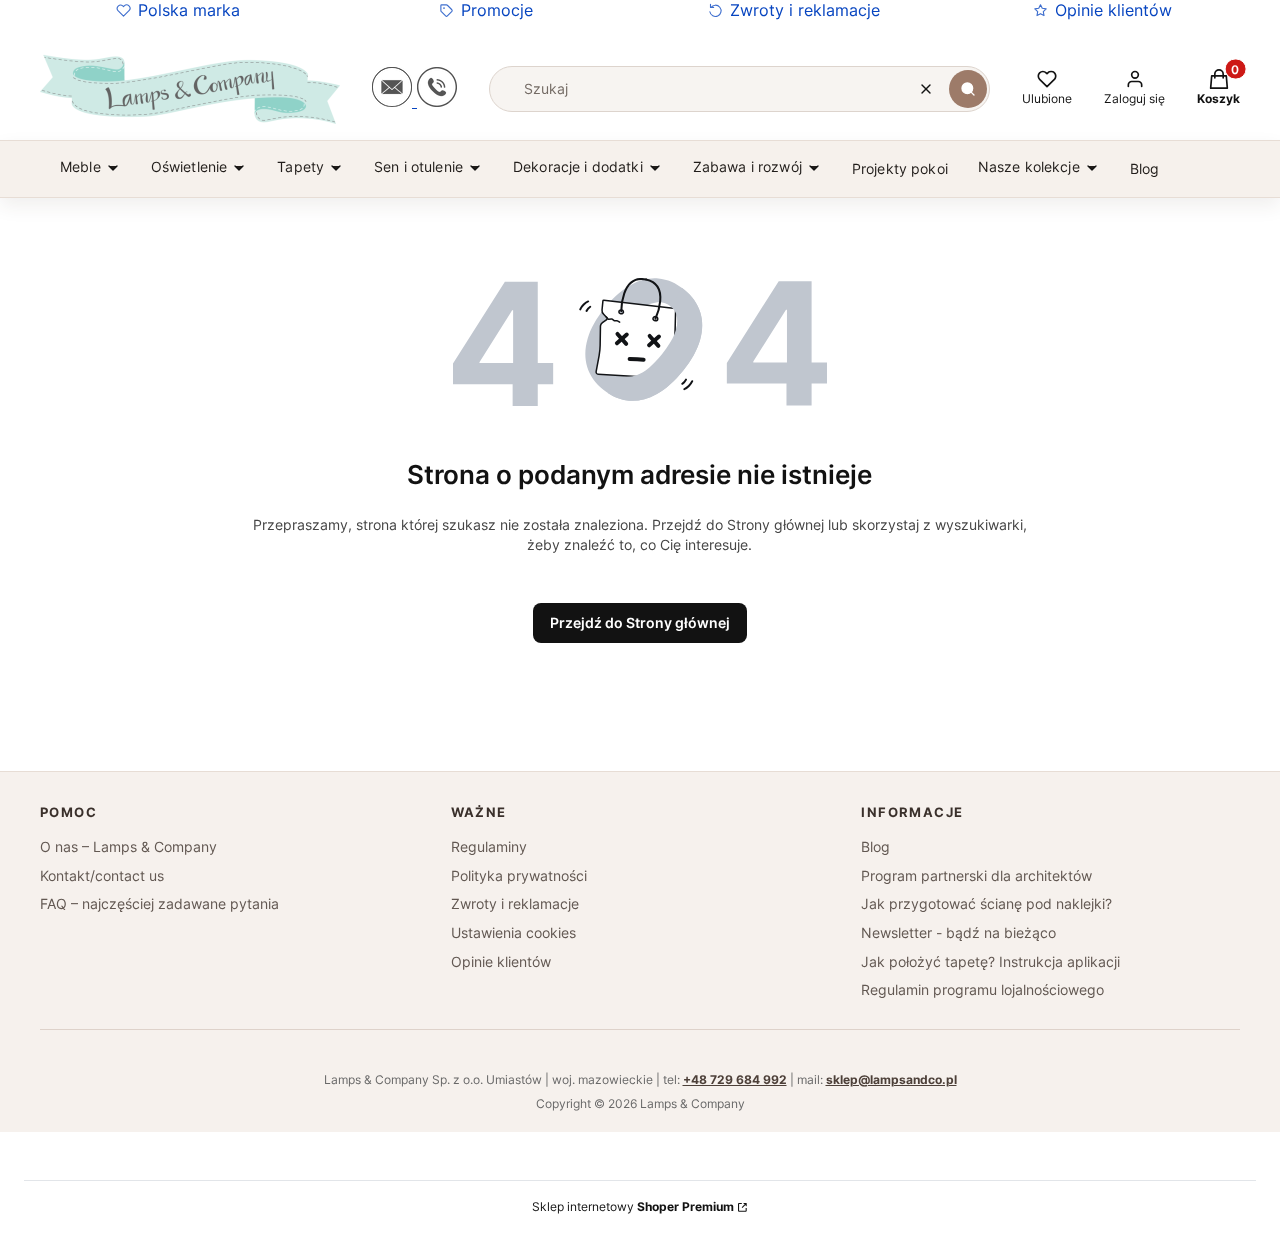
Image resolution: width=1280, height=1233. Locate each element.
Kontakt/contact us (102, 875)
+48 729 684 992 (735, 1079)
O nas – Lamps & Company (128, 846)
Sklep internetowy (633, 1206)
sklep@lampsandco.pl (891, 1079)
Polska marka (189, 10)
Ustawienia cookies (513, 932)
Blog (875, 846)
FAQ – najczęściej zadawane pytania (159, 903)
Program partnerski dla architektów (976, 875)
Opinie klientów (1113, 10)
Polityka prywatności (519, 875)
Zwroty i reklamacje (805, 10)
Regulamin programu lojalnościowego (982, 989)
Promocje (497, 10)
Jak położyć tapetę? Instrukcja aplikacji (990, 961)
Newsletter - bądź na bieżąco (958, 932)
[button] (968, 89)
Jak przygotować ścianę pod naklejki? (986, 903)
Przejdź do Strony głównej (640, 622)
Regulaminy (489, 846)
